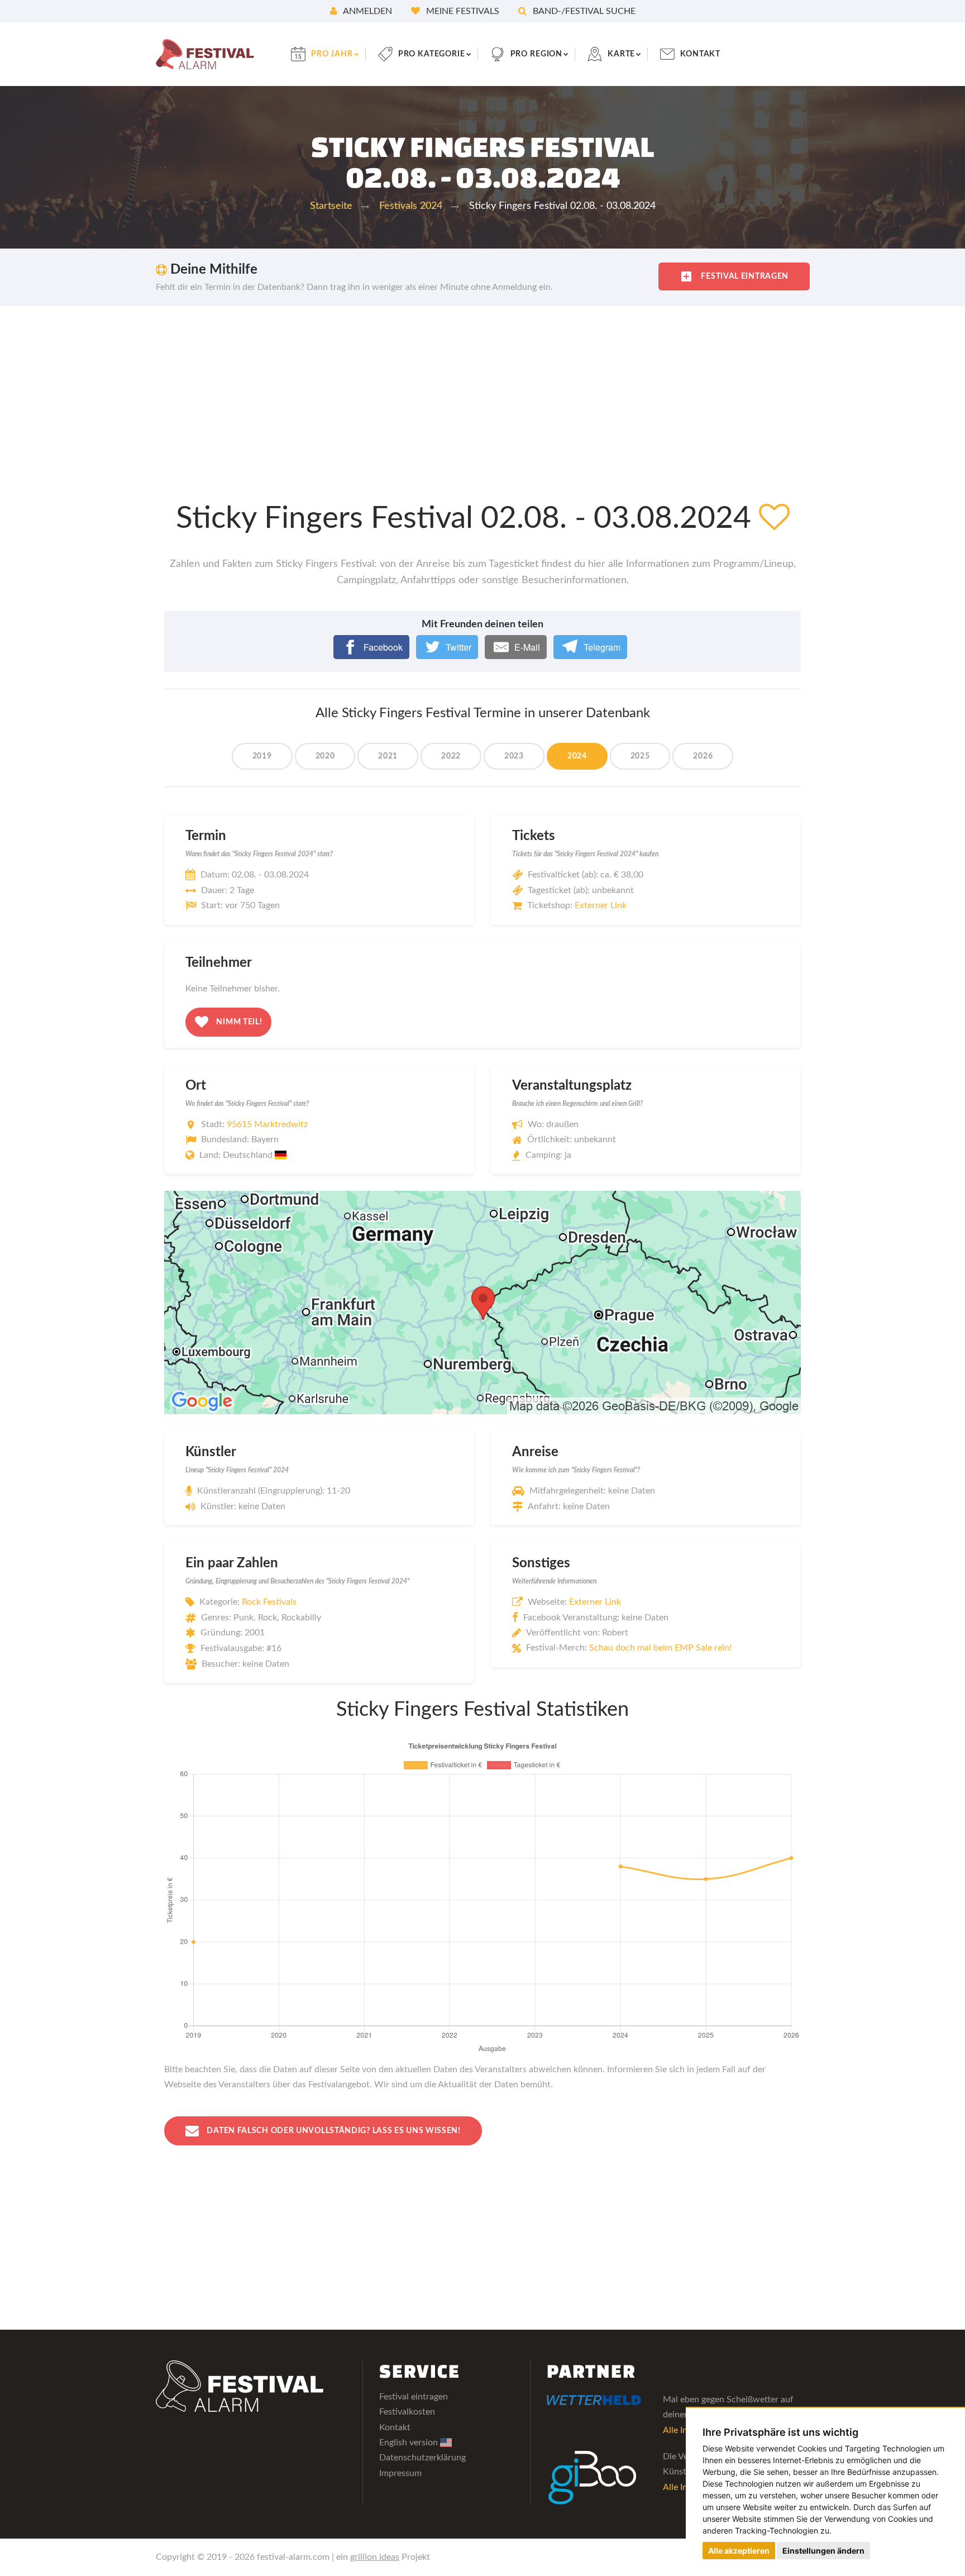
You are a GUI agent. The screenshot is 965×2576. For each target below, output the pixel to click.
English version (410, 2443)
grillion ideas (375, 2557)
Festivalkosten (407, 2412)
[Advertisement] (482, 390)
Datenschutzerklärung (422, 2458)
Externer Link (601, 905)
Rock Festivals (269, 1602)
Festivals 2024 (411, 206)
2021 (388, 756)
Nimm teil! (238, 1022)
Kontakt (700, 54)
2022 (451, 756)
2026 (703, 756)
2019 (262, 756)
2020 (325, 756)
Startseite (331, 206)
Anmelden (367, 11)
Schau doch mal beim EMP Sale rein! (660, 1648)
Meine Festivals (462, 11)
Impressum (400, 2473)
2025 (640, 756)
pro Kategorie (432, 54)
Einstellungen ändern (823, 2551)
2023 (514, 756)
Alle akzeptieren (739, 2551)
